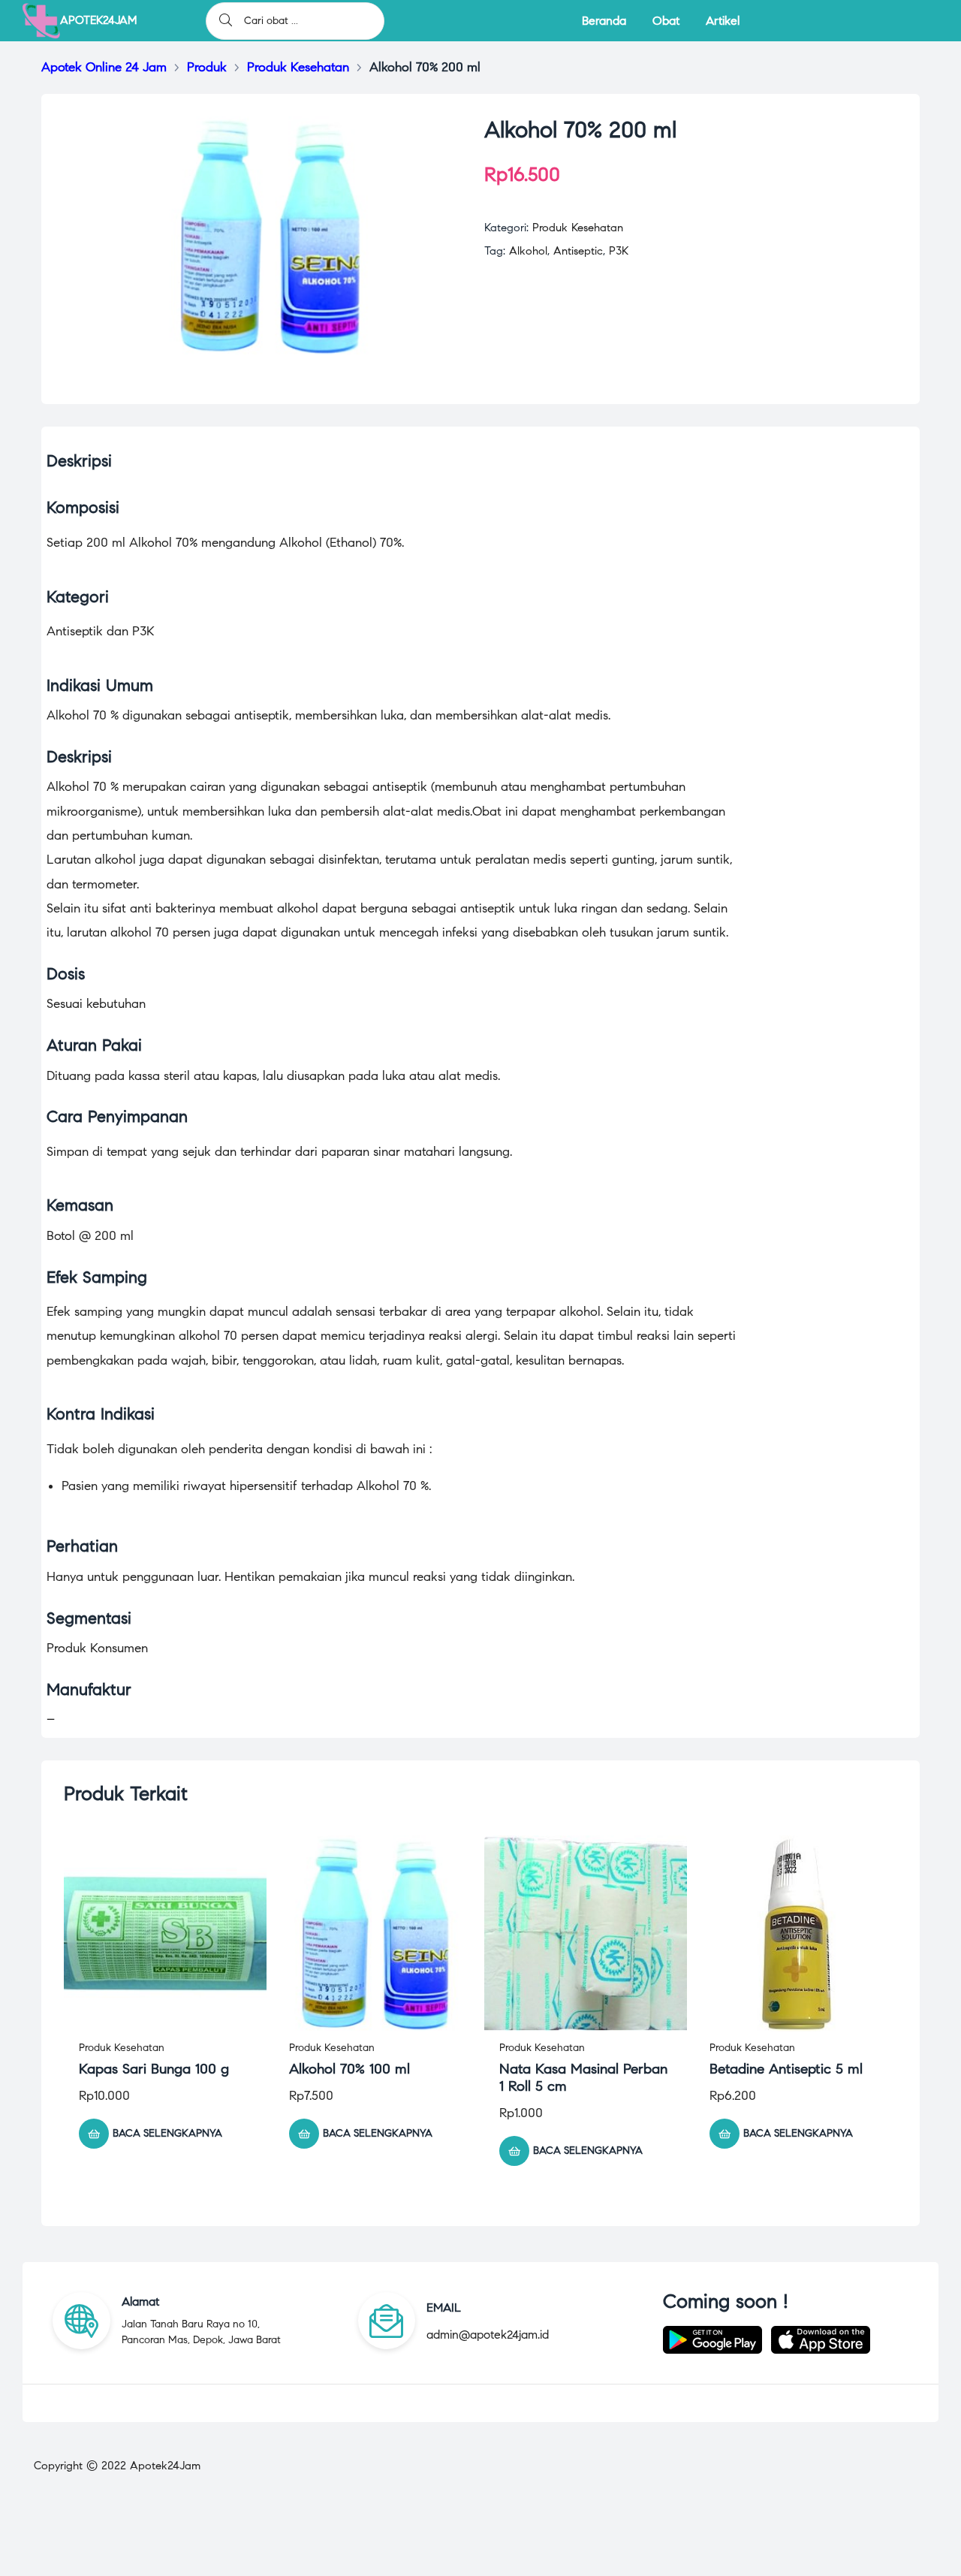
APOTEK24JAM (98, 20)
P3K (619, 251)
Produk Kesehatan (578, 228)
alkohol (528, 251)
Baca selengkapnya (167, 2133)
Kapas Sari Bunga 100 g (154, 2069)
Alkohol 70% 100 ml (349, 2069)
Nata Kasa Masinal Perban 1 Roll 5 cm (583, 2077)
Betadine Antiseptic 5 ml (786, 2069)
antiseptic (578, 251)
